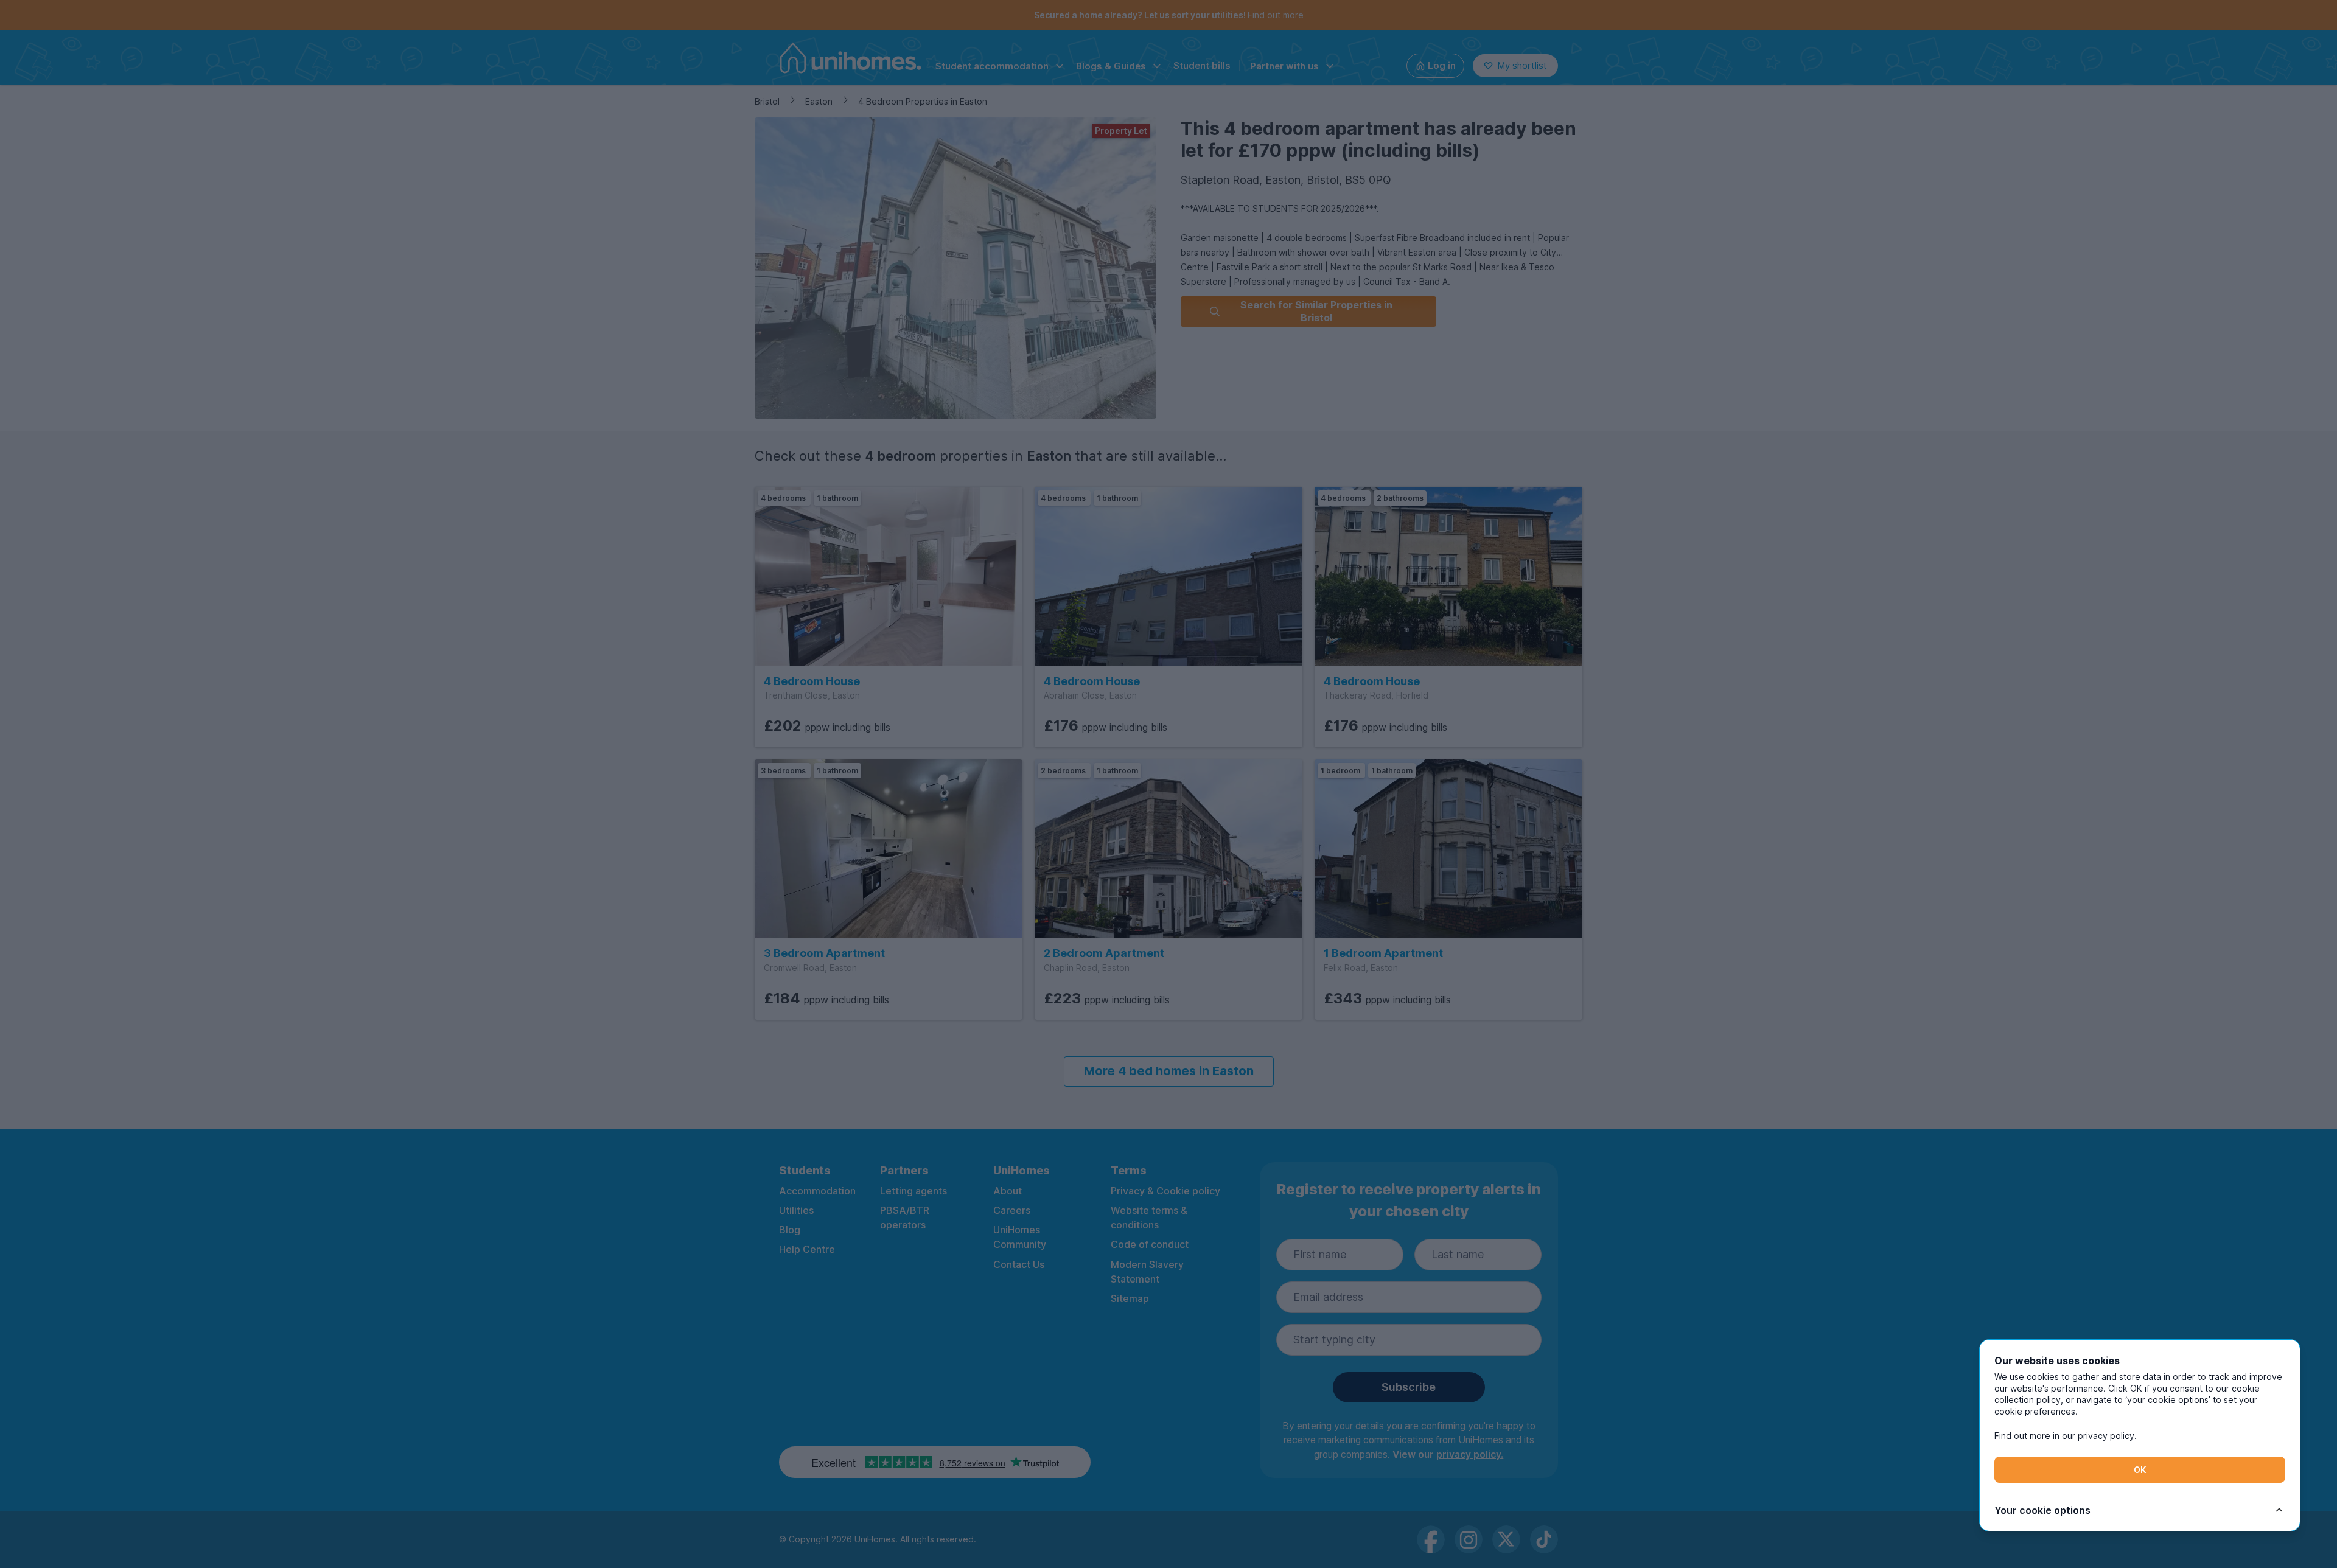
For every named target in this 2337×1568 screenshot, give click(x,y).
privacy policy (2106, 1436)
